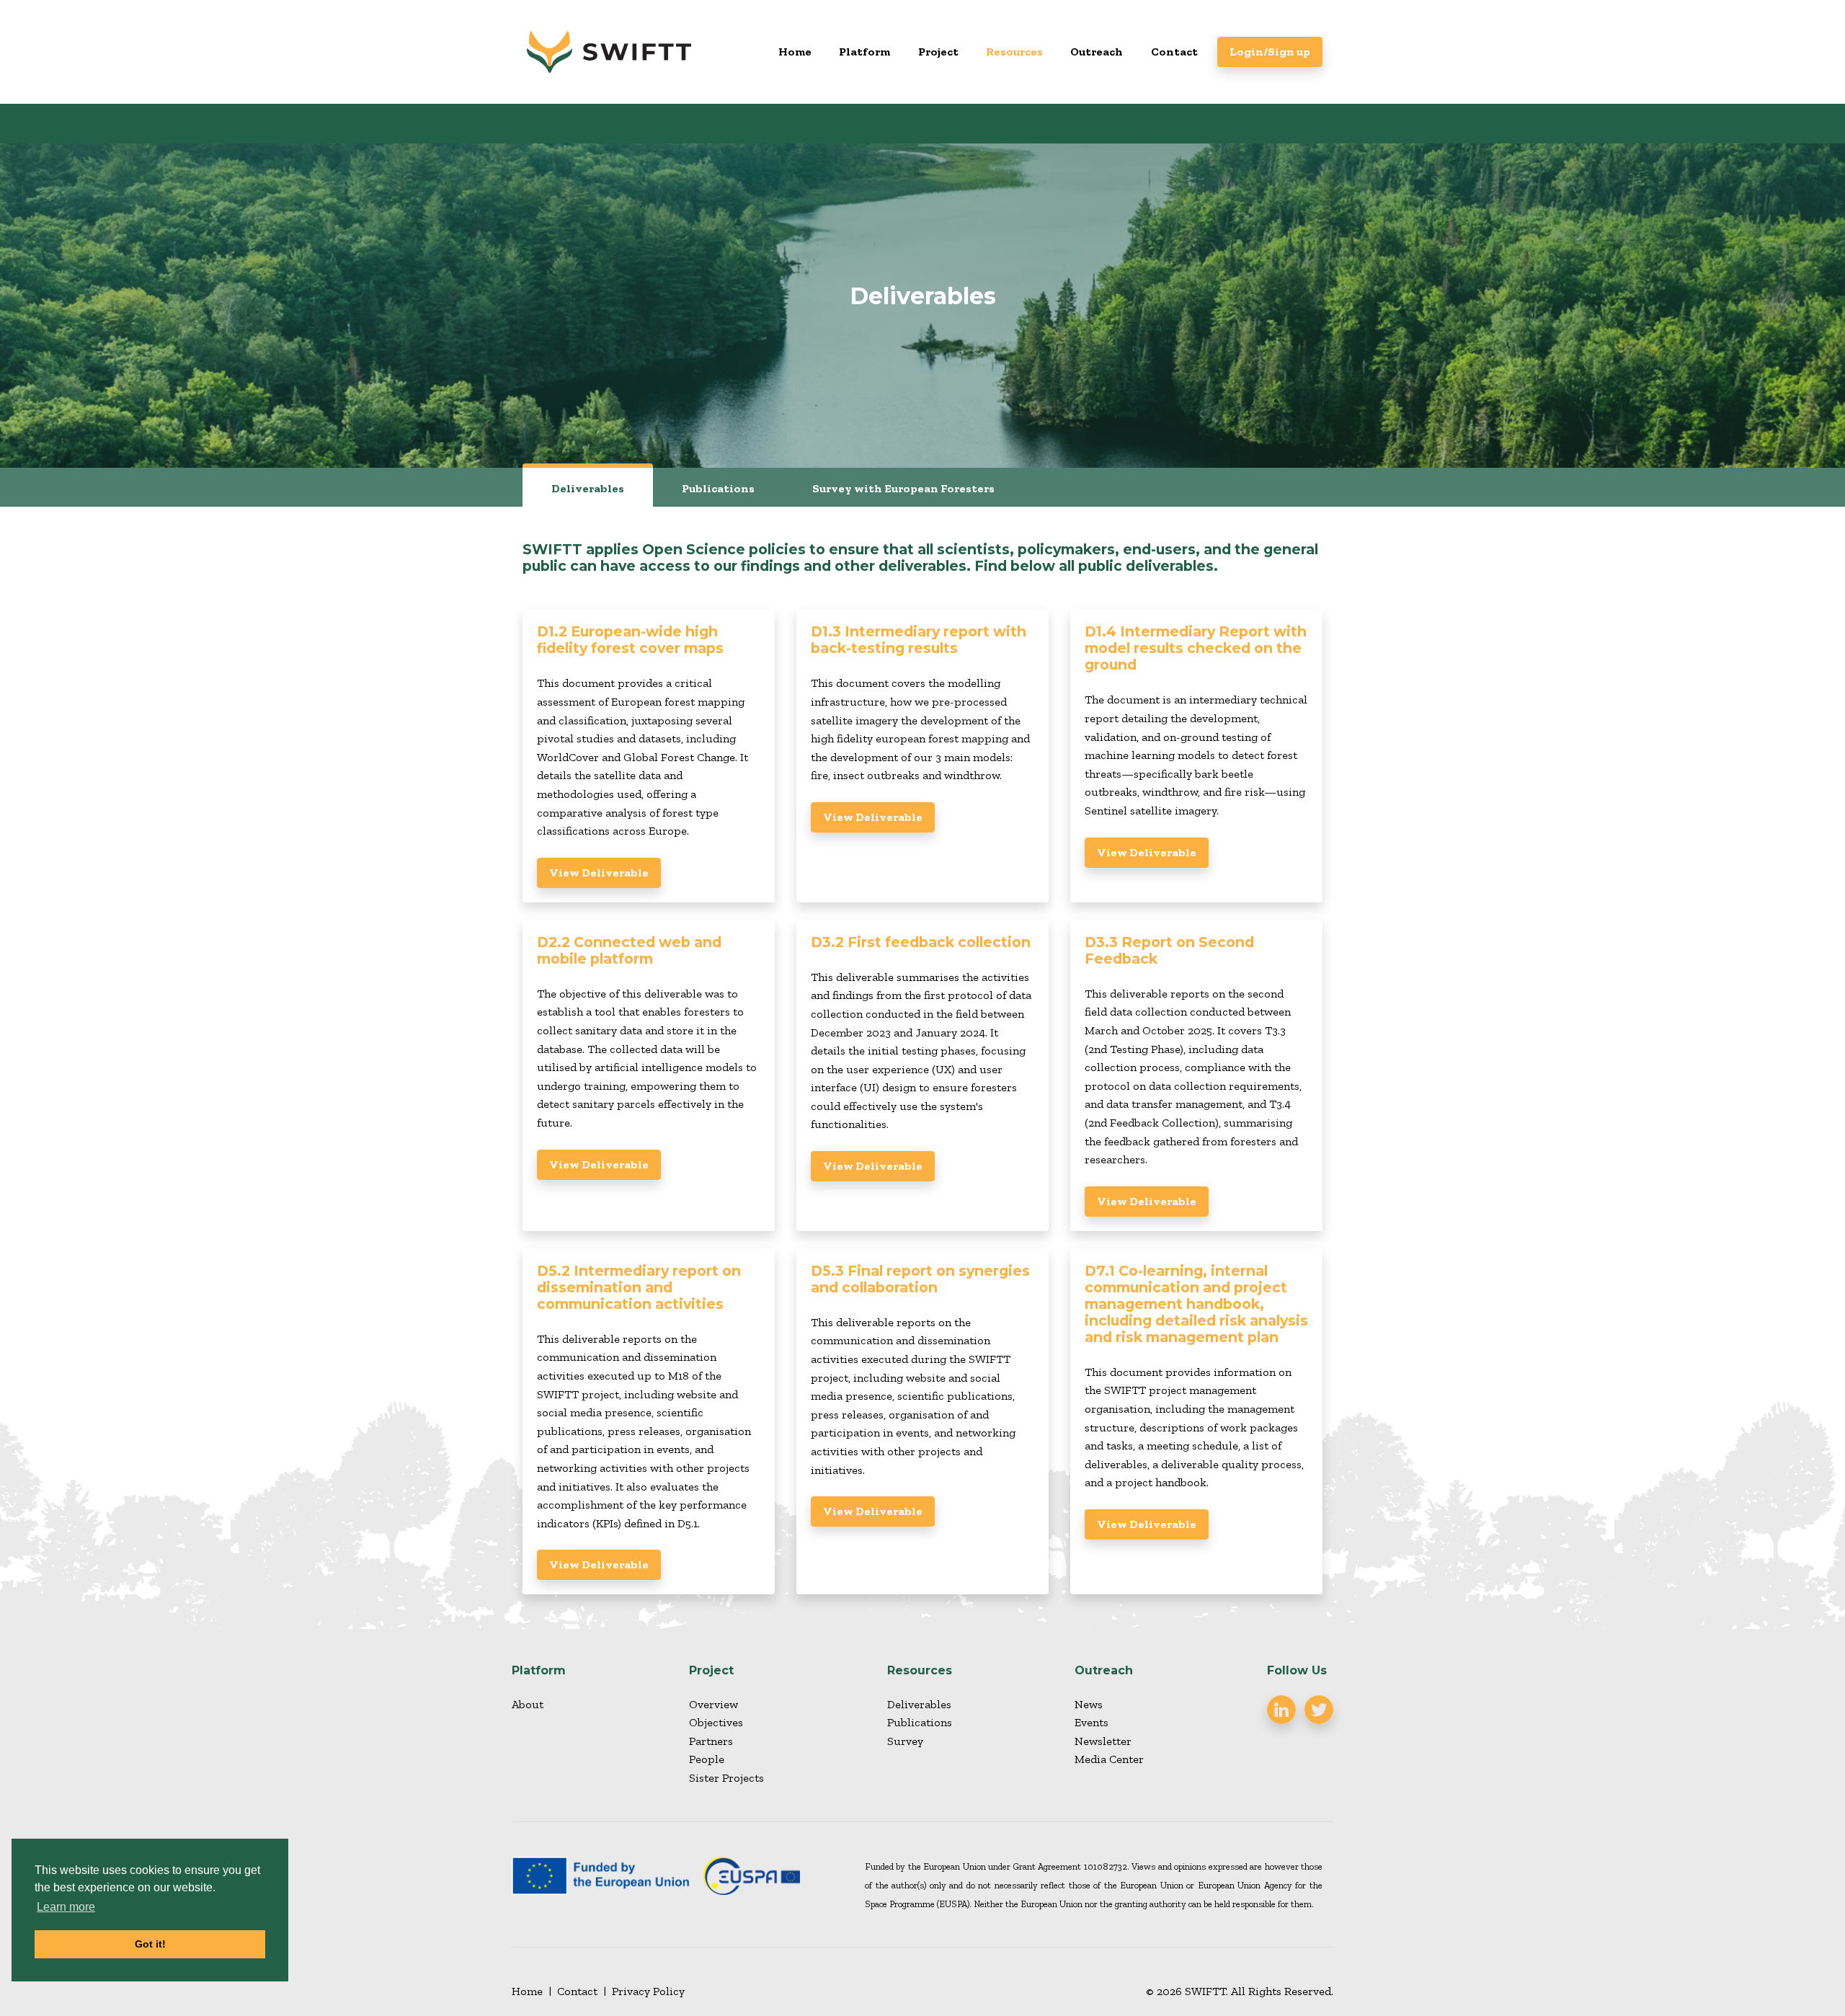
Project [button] (938, 52)
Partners (711, 1741)
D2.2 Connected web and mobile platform (629, 950)
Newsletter (1103, 1741)
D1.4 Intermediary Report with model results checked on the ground (1196, 648)
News (1089, 1704)
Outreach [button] (1097, 52)
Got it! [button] (150, 1944)
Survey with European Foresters (903, 488)
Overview (713, 1704)
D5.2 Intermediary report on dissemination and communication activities (639, 1287)
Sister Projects (726, 1778)
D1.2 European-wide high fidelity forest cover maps (630, 640)
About (528, 1704)
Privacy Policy (648, 1991)
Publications (718, 488)
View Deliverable (599, 872)
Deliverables (588, 488)
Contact (1174, 52)
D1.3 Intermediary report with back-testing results (919, 640)
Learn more (66, 1907)
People (707, 1759)
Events (1092, 1722)
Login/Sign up (1270, 52)
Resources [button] (1014, 52)
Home (795, 52)
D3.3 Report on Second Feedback (1169, 950)
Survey (905, 1741)
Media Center (1109, 1759)
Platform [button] (864, 52)
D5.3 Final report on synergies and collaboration (920, 1279)
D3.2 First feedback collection (921, 942)
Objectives (716, 1722)
